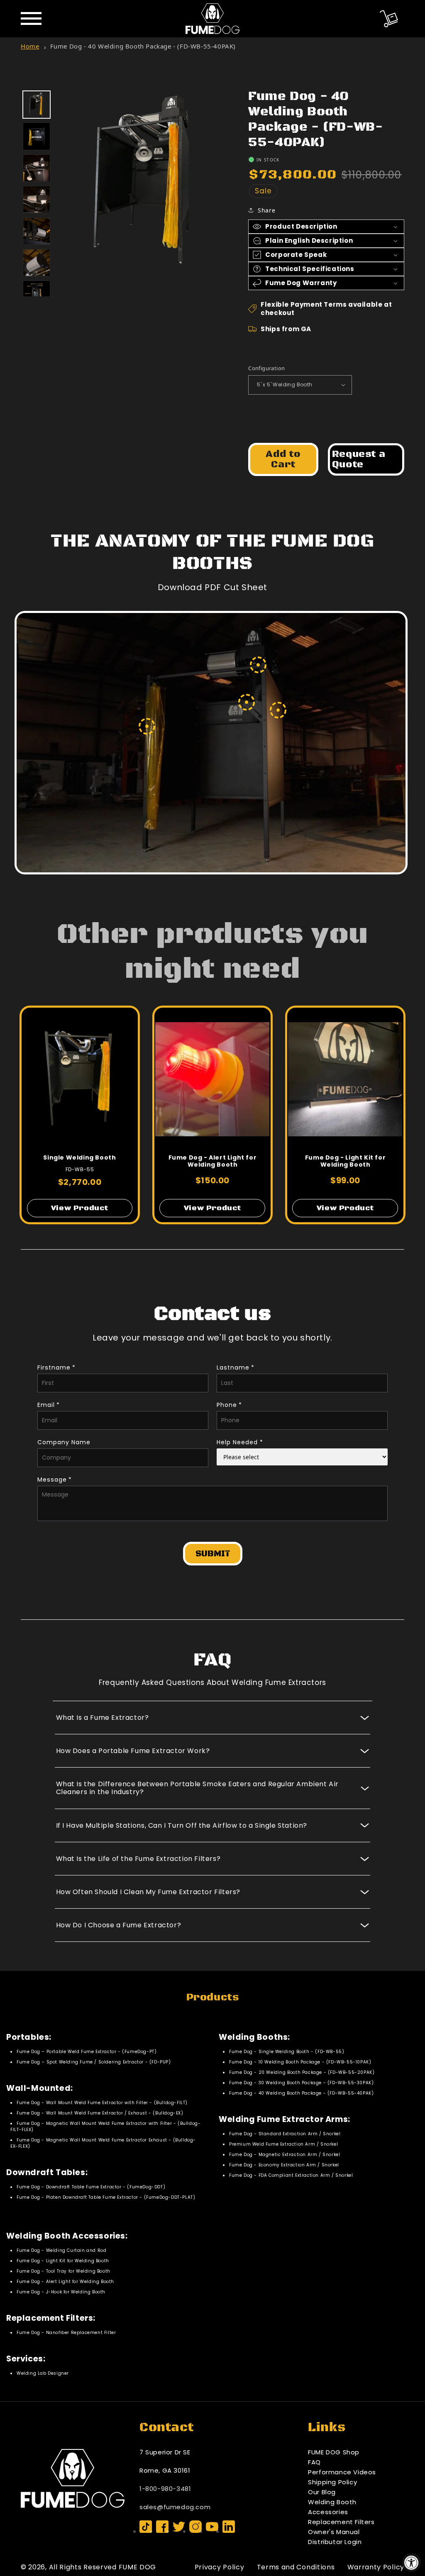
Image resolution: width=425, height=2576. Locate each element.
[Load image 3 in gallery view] (37, 168)
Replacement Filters (341, 2522)
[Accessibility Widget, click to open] (412, 2563)
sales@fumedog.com (175, 2507)
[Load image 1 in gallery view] (37, 105)
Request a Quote (359, 459)
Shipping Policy (332, 2482)
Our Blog (322, 2492)
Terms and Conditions (296, 2567)
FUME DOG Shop (334, 2452)
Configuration (266, 368)
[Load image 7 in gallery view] (37, 294)
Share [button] (266, 210)
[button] (389, 19)
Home (30, 46)
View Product (80, 1208)
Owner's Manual (334, 2532)
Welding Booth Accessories (332, 2507)
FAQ (314, 2462)
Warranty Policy (376, 2567)
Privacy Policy (220, 2567)
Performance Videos (342, 2472)
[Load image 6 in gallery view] (37, 263)
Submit (213, 1554)
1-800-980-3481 (165, 2489)
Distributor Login (335, 2542)
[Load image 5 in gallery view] (37, 231)
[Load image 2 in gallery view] (37, 136)
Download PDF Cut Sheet (212, 587)
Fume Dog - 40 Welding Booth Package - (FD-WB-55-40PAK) (143, 46)
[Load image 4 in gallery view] (37, 200)
